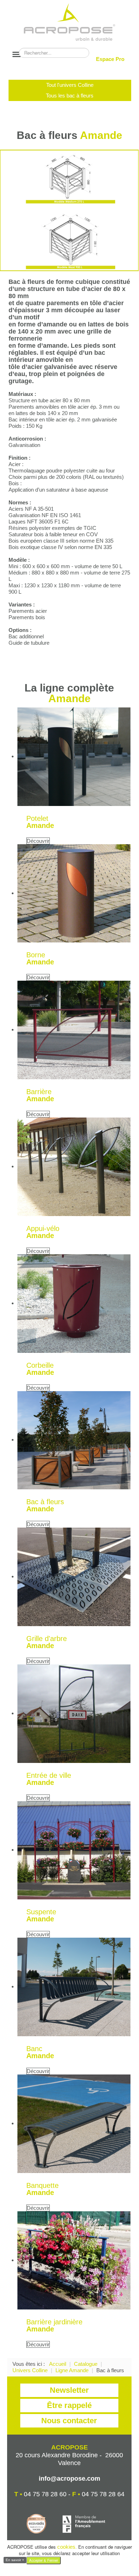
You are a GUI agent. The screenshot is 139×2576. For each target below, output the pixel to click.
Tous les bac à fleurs (70, 96)
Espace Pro (110, 59)
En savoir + (15, 2560)
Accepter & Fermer (44, 2560)
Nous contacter (69, 2421)
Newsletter (69, 2390)
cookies (66, 2547)
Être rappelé (69, 2405)
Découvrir (38, 841)
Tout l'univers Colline (70, 85)
